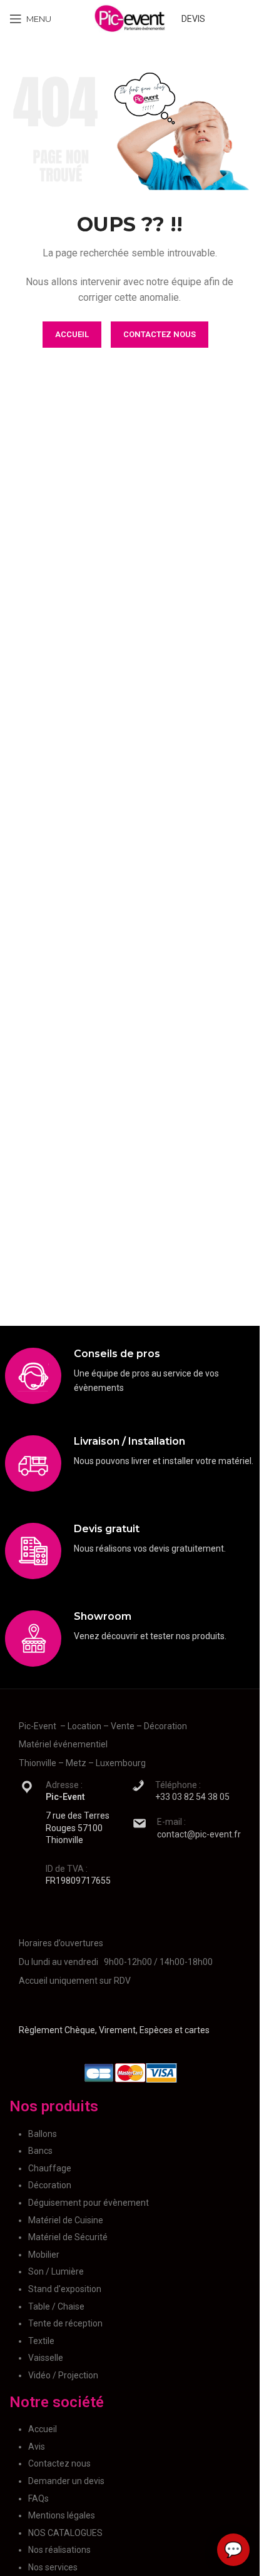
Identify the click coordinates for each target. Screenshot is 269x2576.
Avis (37, 2447)
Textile (41, 2341)
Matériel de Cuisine (66, 2220)
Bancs (40, 2151)
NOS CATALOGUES (65, 2533)
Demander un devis (66, 2481)
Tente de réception (65, 2323)
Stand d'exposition (65, 2289)
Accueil (43, 2429)
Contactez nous (59, 2463)
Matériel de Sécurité (68, 2237)
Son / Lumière (56, 2271)
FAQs (38, 2498)
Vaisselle (46, 2358)
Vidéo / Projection (63, 2375)
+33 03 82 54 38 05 (192, 1797)
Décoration (50, 2185)
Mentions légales (62, 2515)
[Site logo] (130, 18)
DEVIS (193, 19)
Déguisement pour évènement (89, 2203)
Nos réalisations (59, 2550)
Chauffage (50, 2168)
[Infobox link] (130, 1376)
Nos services (53, 2567)
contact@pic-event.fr (199, 1834)
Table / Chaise (56, 2306)
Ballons (43, 2134)
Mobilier (44, 2255)
